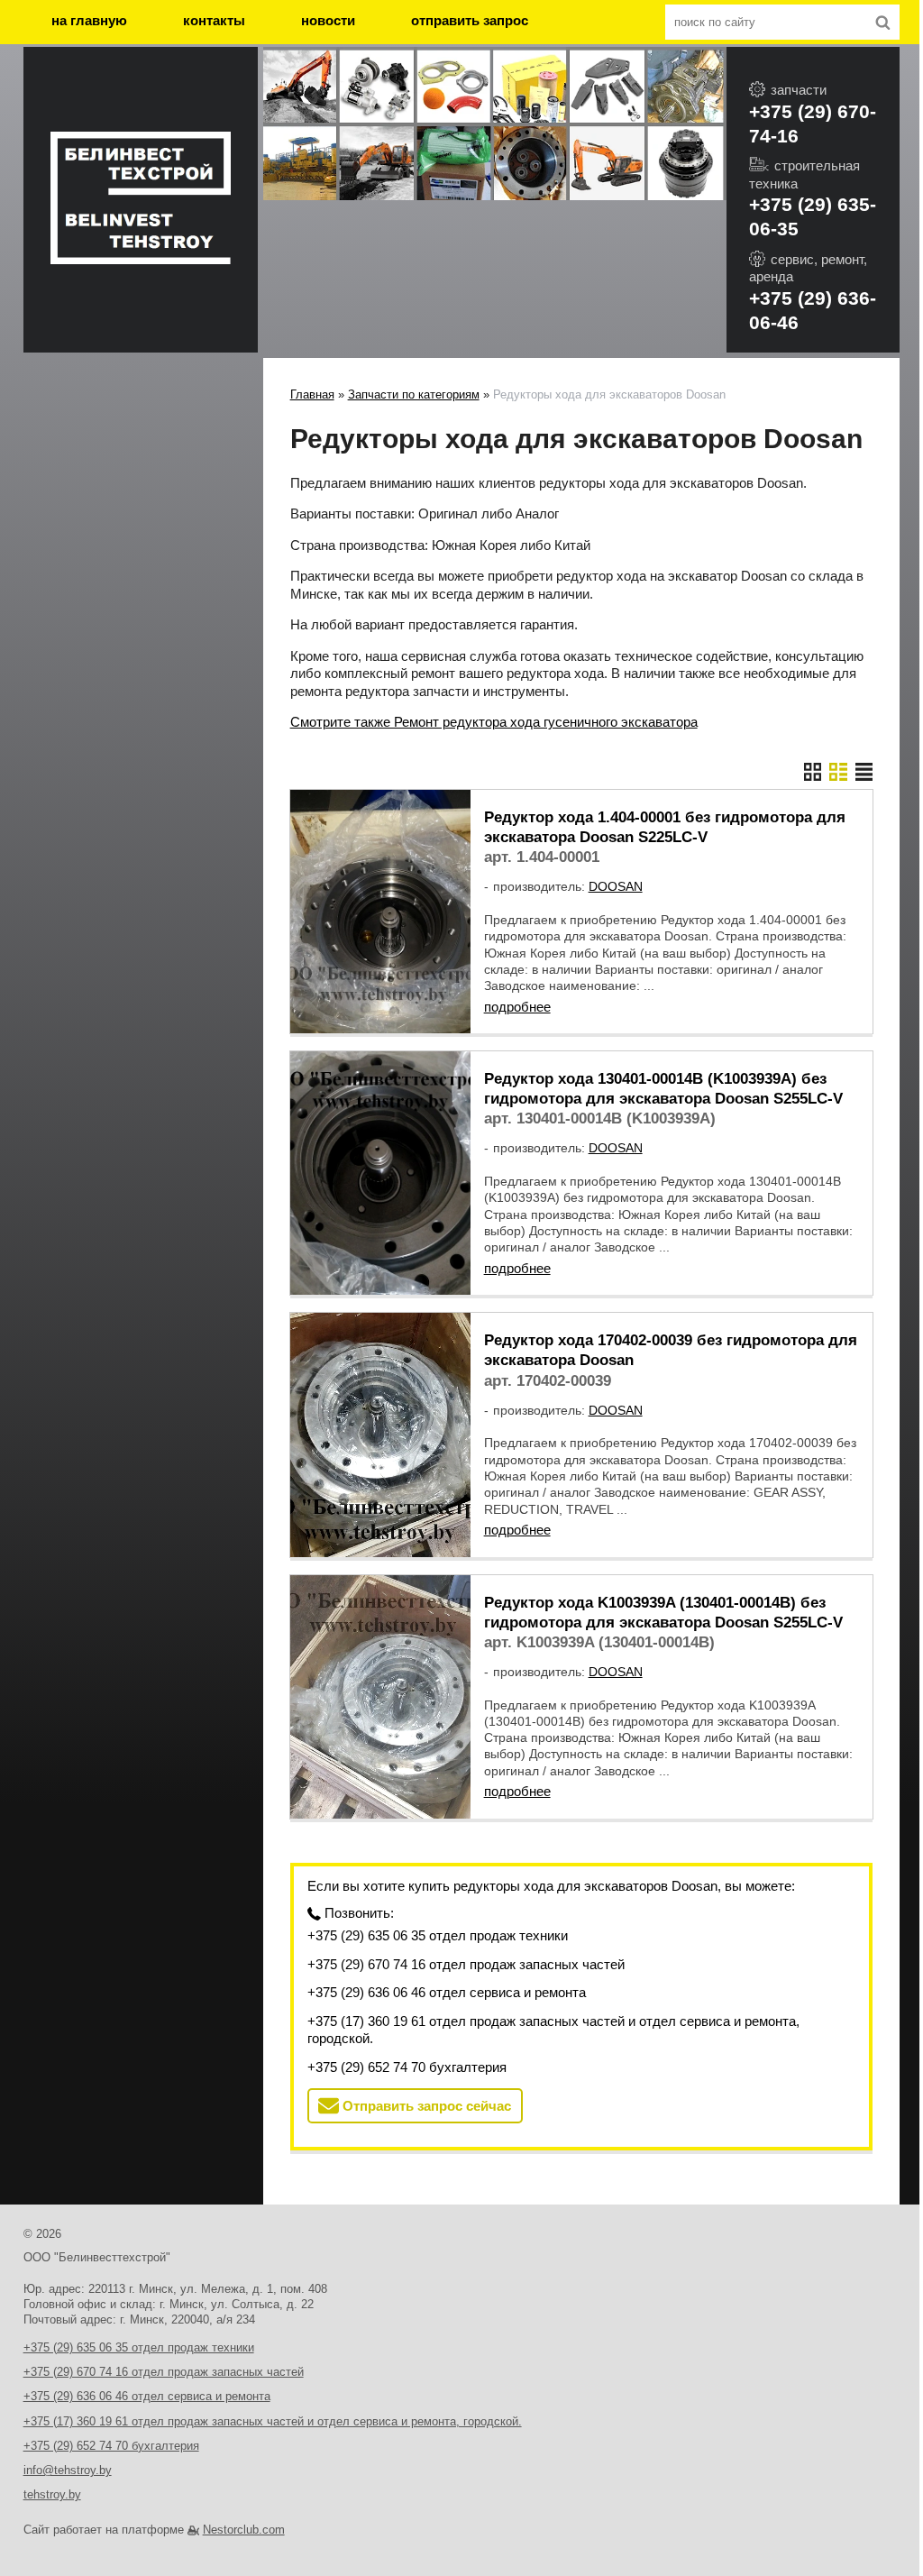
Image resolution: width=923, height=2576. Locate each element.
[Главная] (141, 200)
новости (328, 20)
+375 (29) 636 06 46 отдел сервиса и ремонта (447, 1992)
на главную (89, 20)
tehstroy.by (52, 2494)
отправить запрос (470, 20)
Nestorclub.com (244, 2530)
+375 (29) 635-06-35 (813, 216)
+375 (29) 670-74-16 (813, 124)
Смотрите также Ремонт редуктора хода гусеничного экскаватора (494, 722)
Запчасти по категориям (414, 394)
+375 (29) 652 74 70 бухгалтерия (407, 2067)
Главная (312, 394)
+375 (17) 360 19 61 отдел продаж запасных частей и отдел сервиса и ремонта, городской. (553, 2030)
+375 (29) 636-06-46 (813, 310)
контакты (214, 20)
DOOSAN (616, 886)
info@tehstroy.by (68, 2470)
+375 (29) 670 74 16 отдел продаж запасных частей (466, 1964)
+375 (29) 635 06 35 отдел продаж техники (438, 1935)
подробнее (517, 1007)
